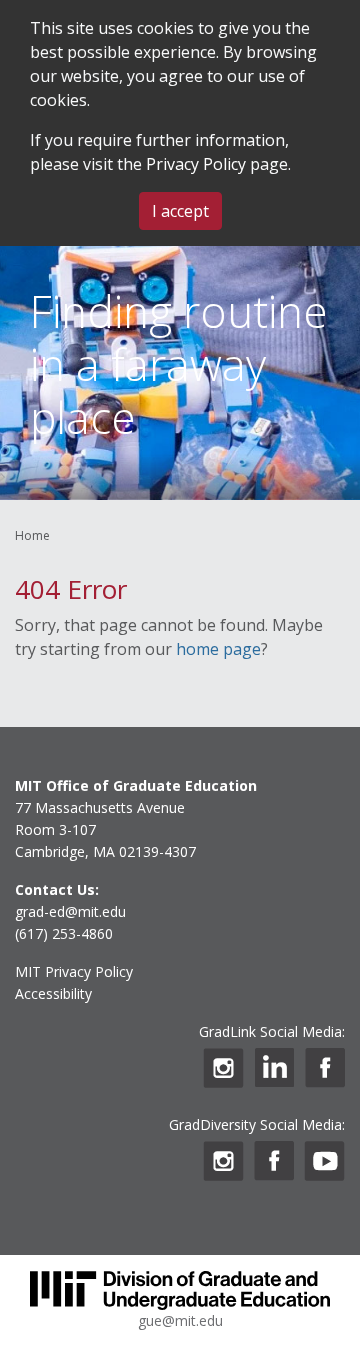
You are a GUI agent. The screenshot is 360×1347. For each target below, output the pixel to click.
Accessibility (53, 993)
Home (32, 535)
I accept (180, 211)
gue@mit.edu (180, 1320)
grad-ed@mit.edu (70, 911)
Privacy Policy (196, 164)
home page (218, 649)
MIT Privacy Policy (74, 971)
